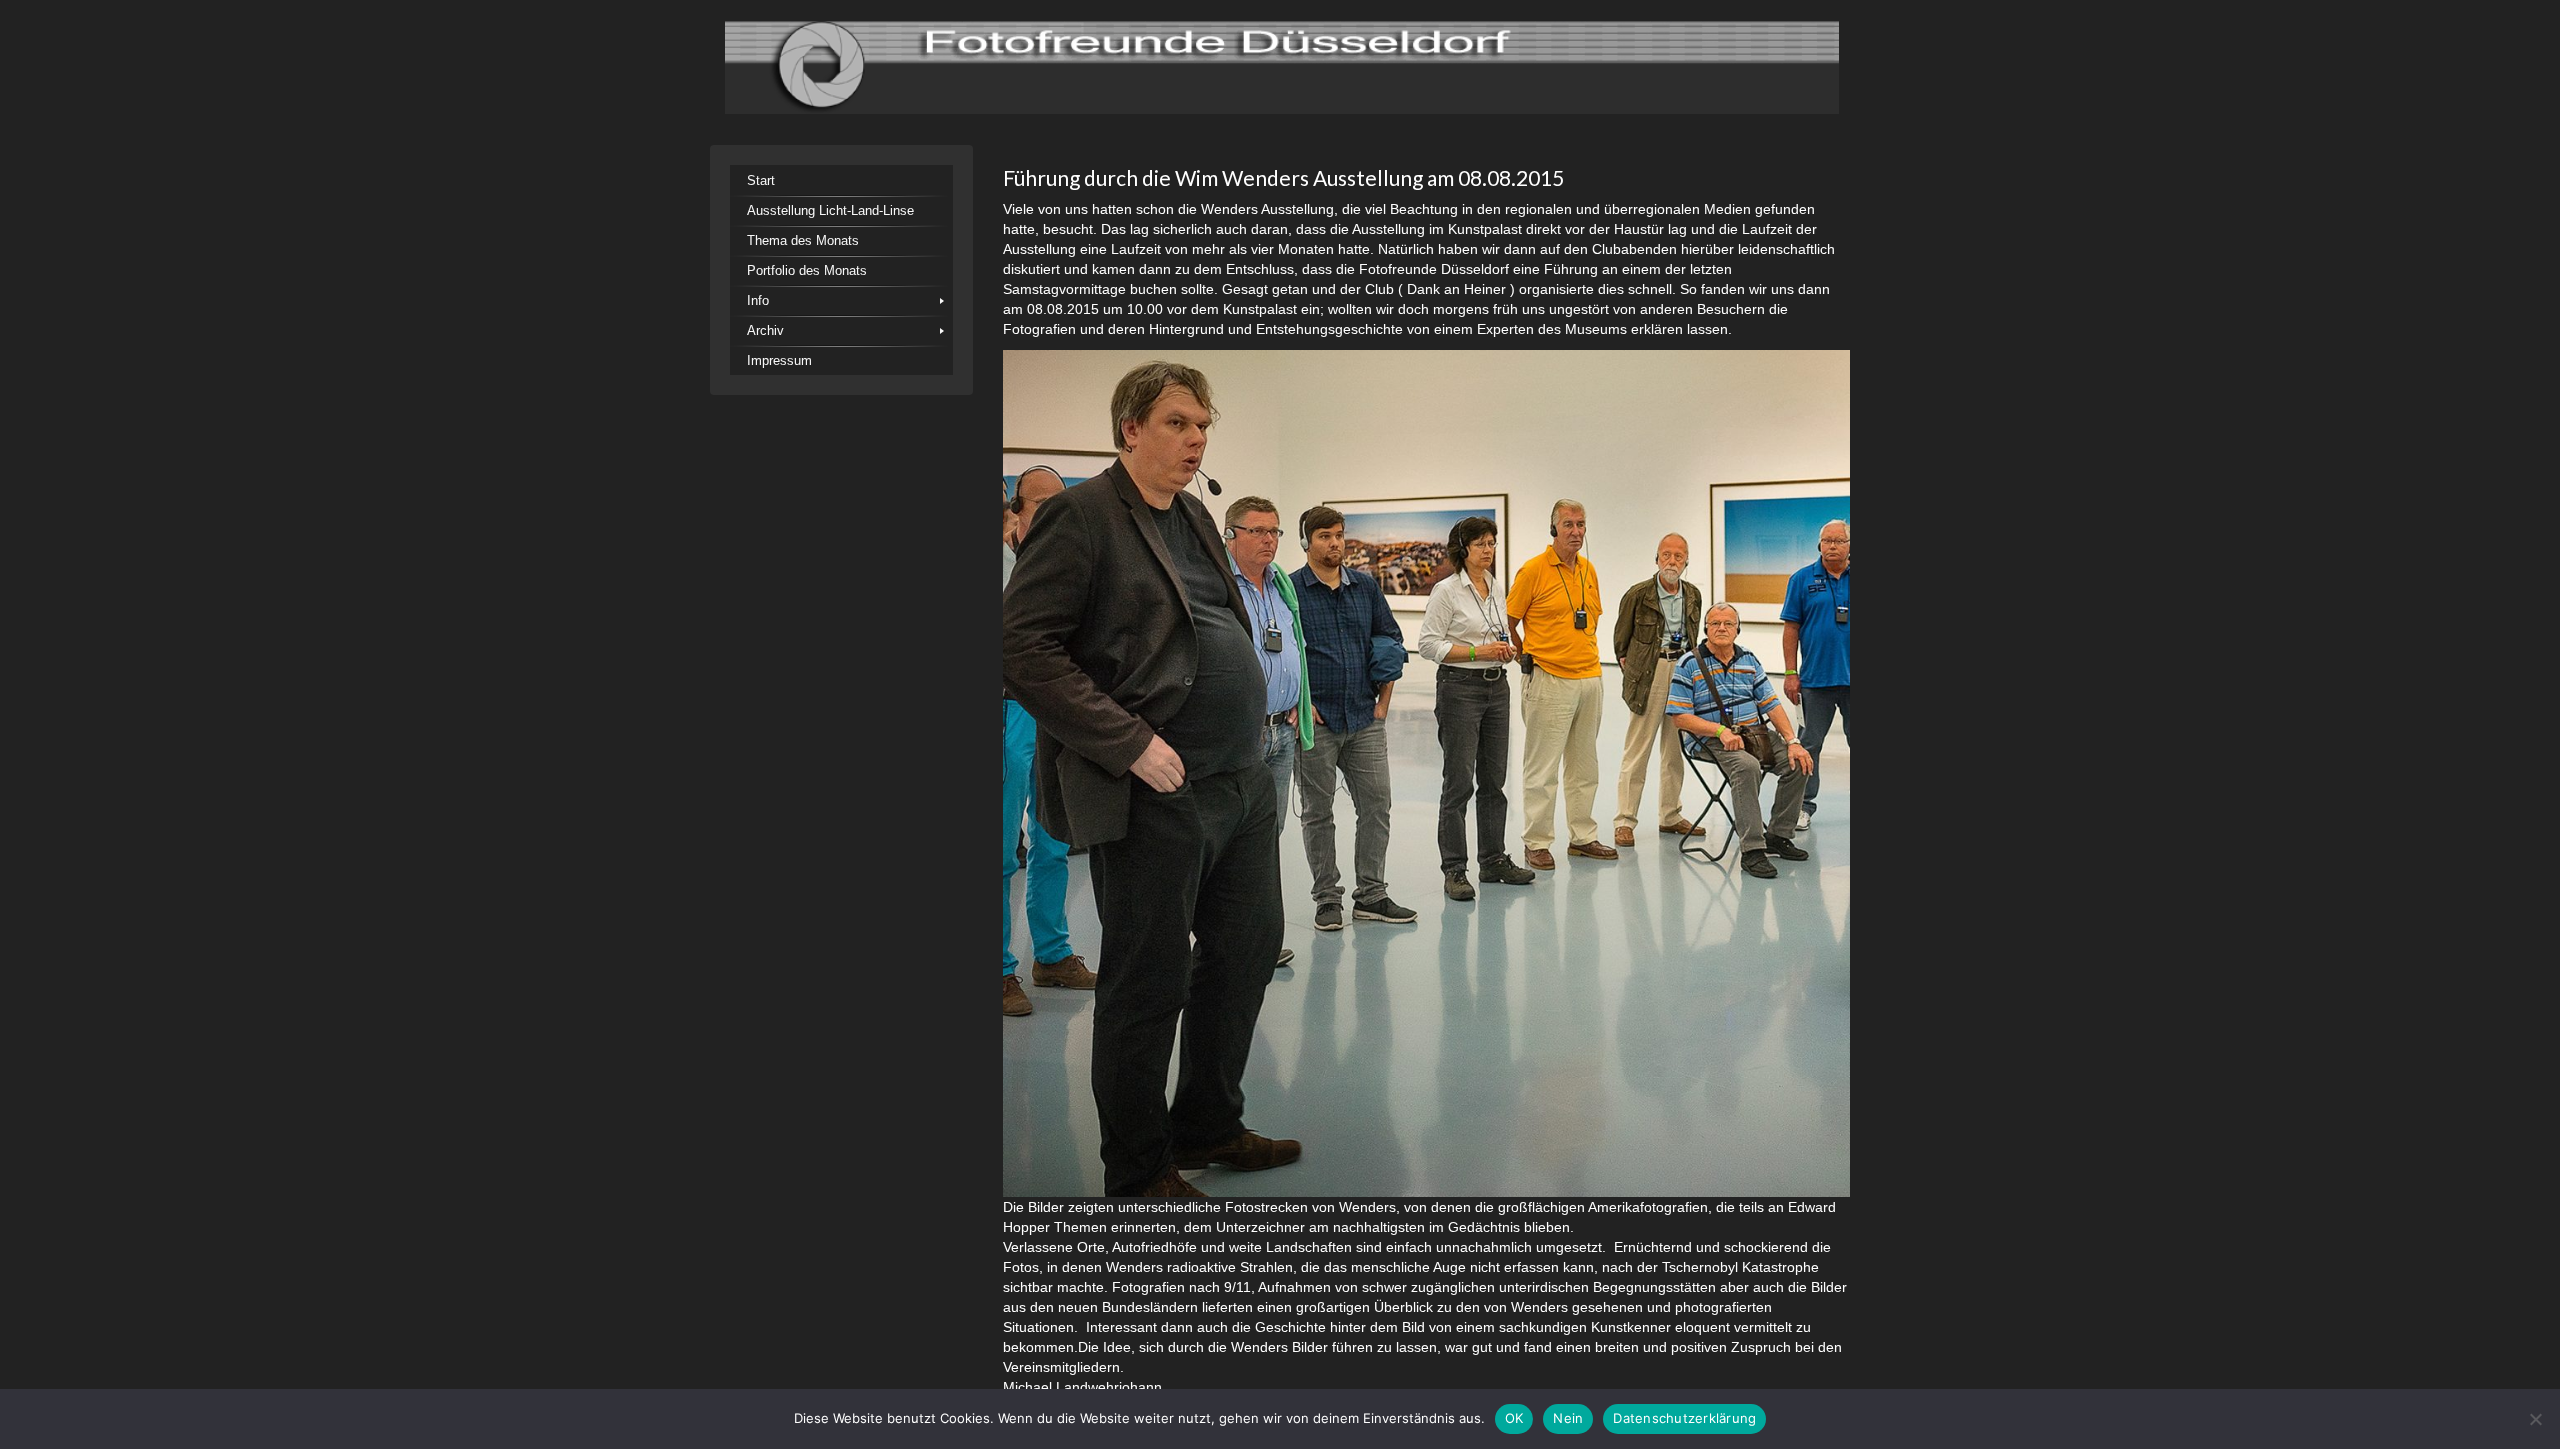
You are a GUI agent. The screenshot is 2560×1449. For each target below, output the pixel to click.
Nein (1568, 1418)
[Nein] (2535, 1419)
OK (1514, 1418)
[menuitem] (841, 180)
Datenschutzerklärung (1684, 1418)
